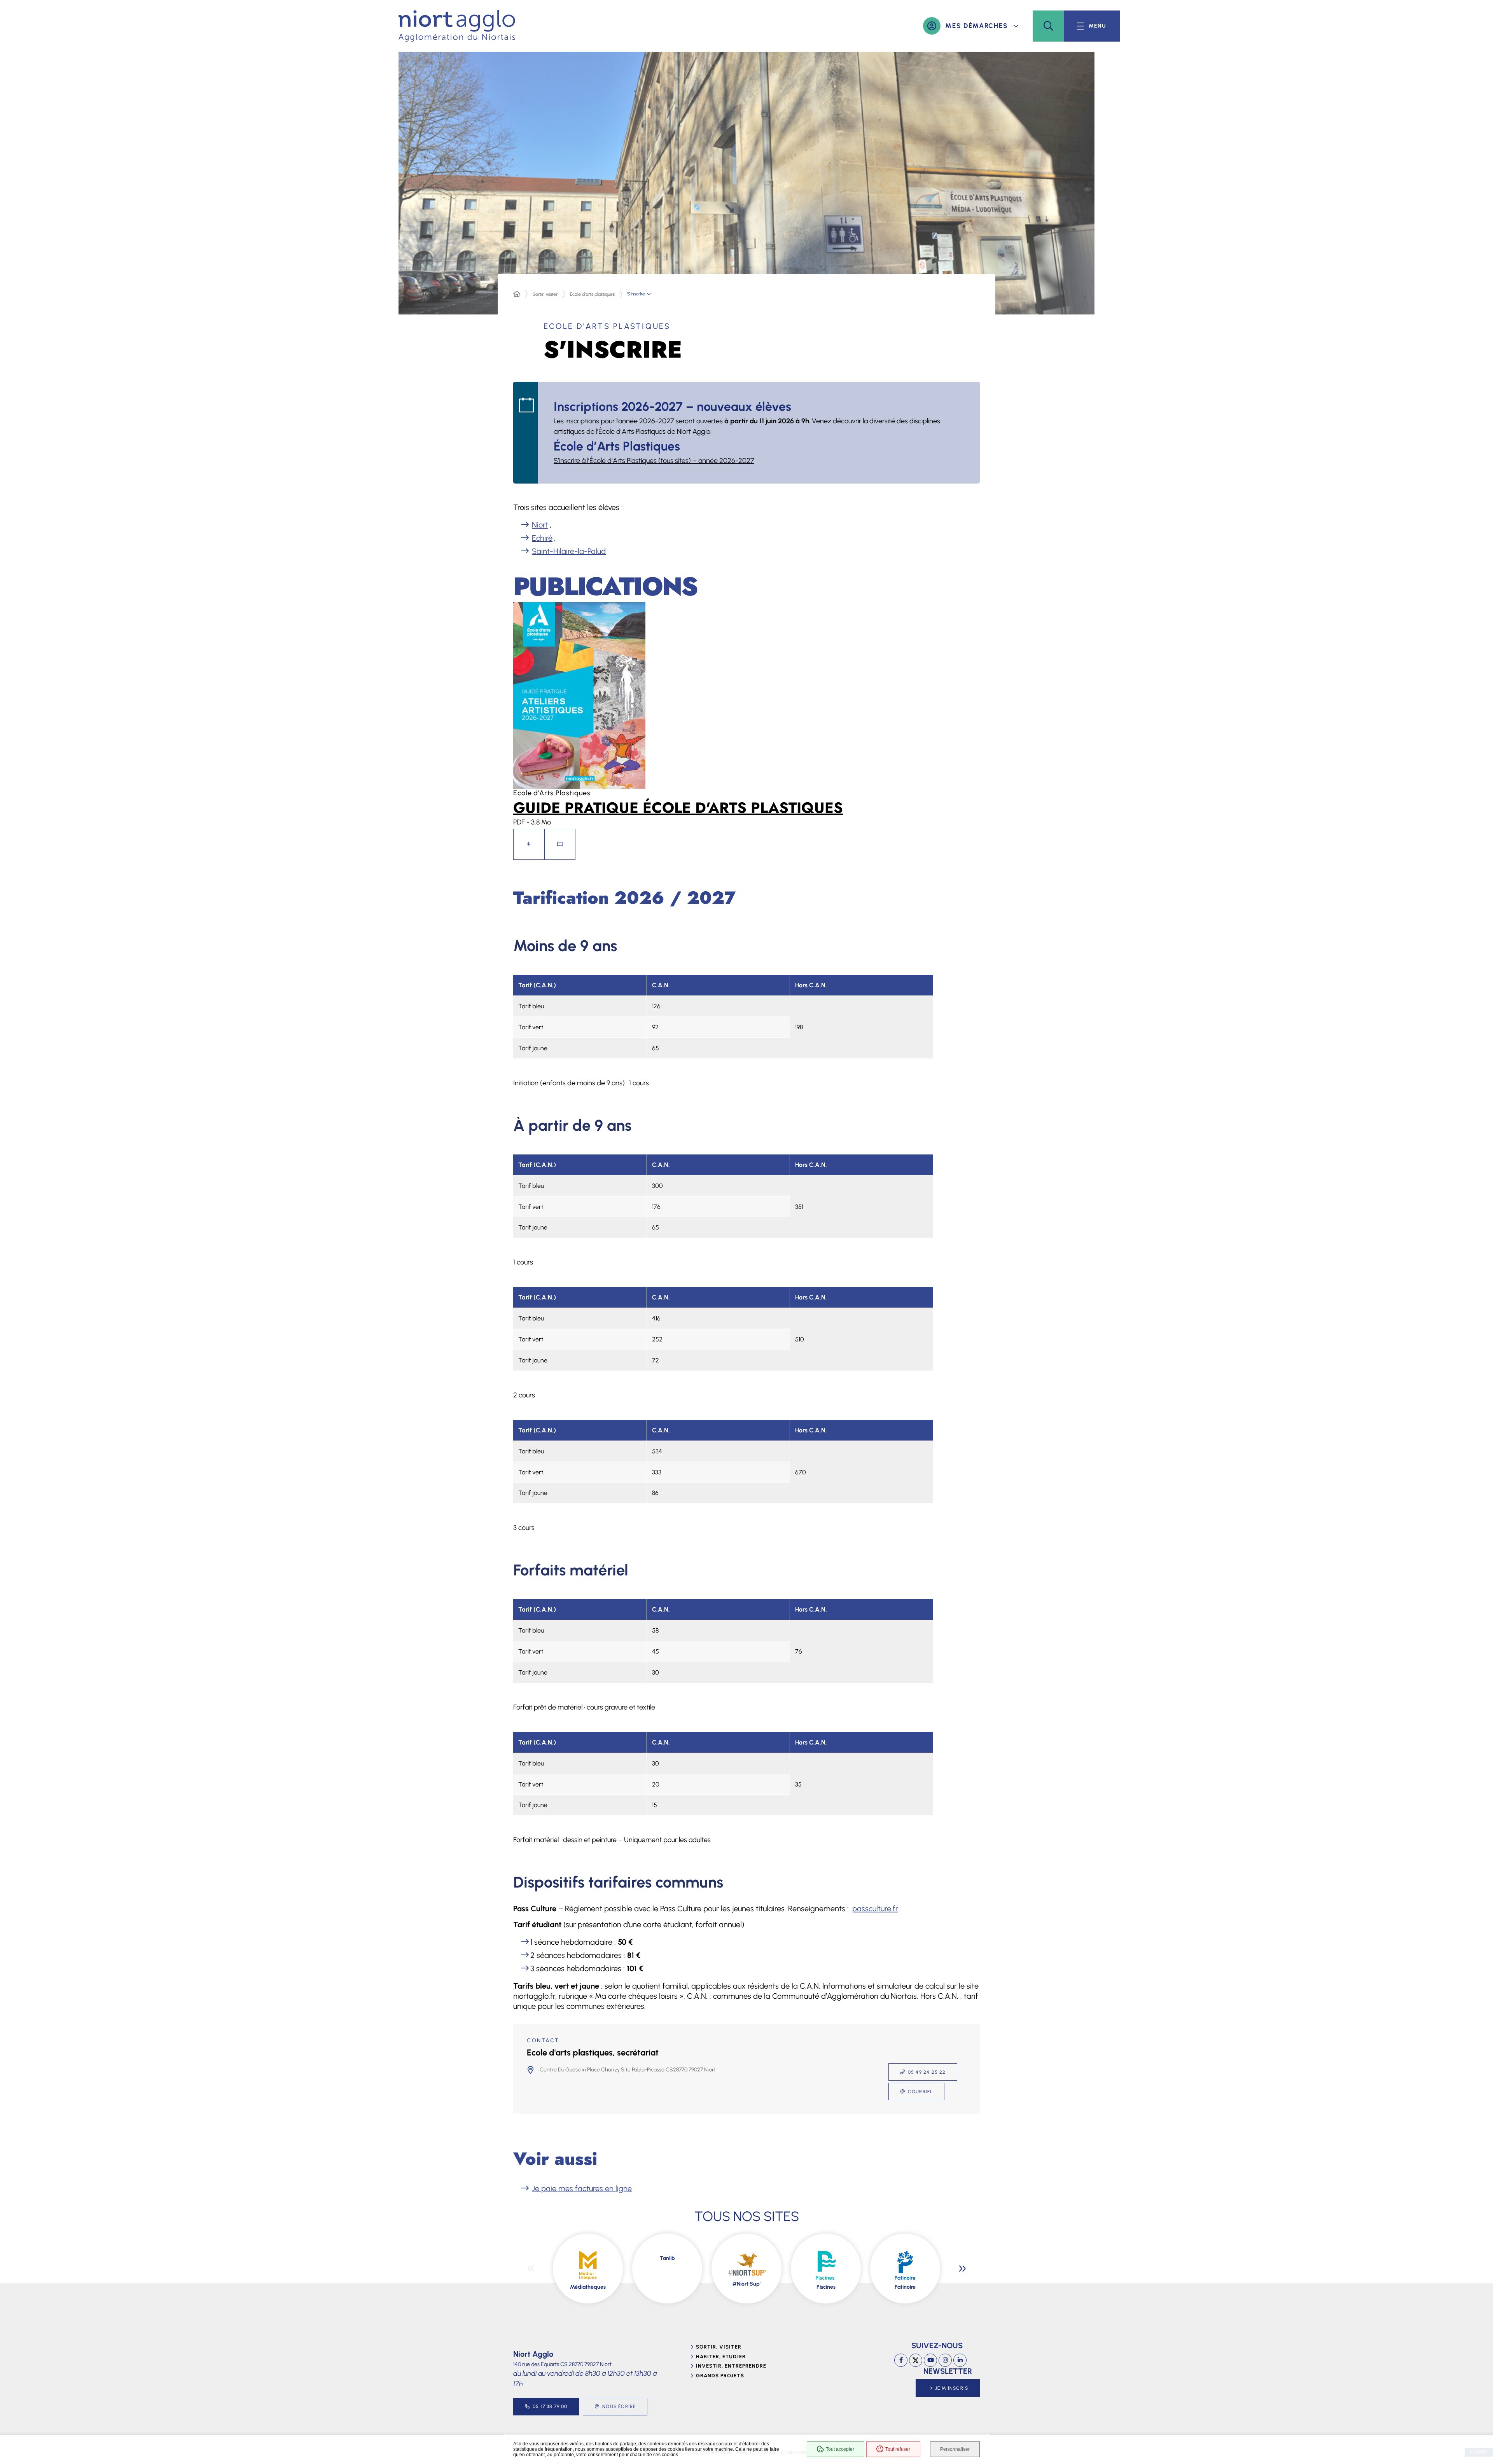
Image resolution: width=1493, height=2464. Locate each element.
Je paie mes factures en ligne (582, 2188)
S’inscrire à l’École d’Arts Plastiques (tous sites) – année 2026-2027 (654, 461)
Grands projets (720, 2376)
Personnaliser (955, 2449)
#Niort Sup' (746, 2284)
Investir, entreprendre (731, 2366)
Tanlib (667, 2258)
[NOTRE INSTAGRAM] (945, 2360)
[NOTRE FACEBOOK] (901, 2360)
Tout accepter (840, 2449)
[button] (1048, 26)
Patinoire (905, 2287)
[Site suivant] (962, 2268)
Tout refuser (898, 2449)
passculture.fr (875, 1909)
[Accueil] (517, 294)
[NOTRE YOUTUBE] (930, 2360)
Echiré (542, 538)
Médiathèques (588, 2287)
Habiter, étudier (721, 2357)
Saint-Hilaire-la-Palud (569, 551)
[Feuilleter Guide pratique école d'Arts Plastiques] (560, 844)
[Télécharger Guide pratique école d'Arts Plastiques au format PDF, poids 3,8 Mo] (529, 844)
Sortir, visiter (545, 294)
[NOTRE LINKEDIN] (960, 2360)
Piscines (826, 2287)
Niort (540, 525)
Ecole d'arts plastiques (592, 294)
